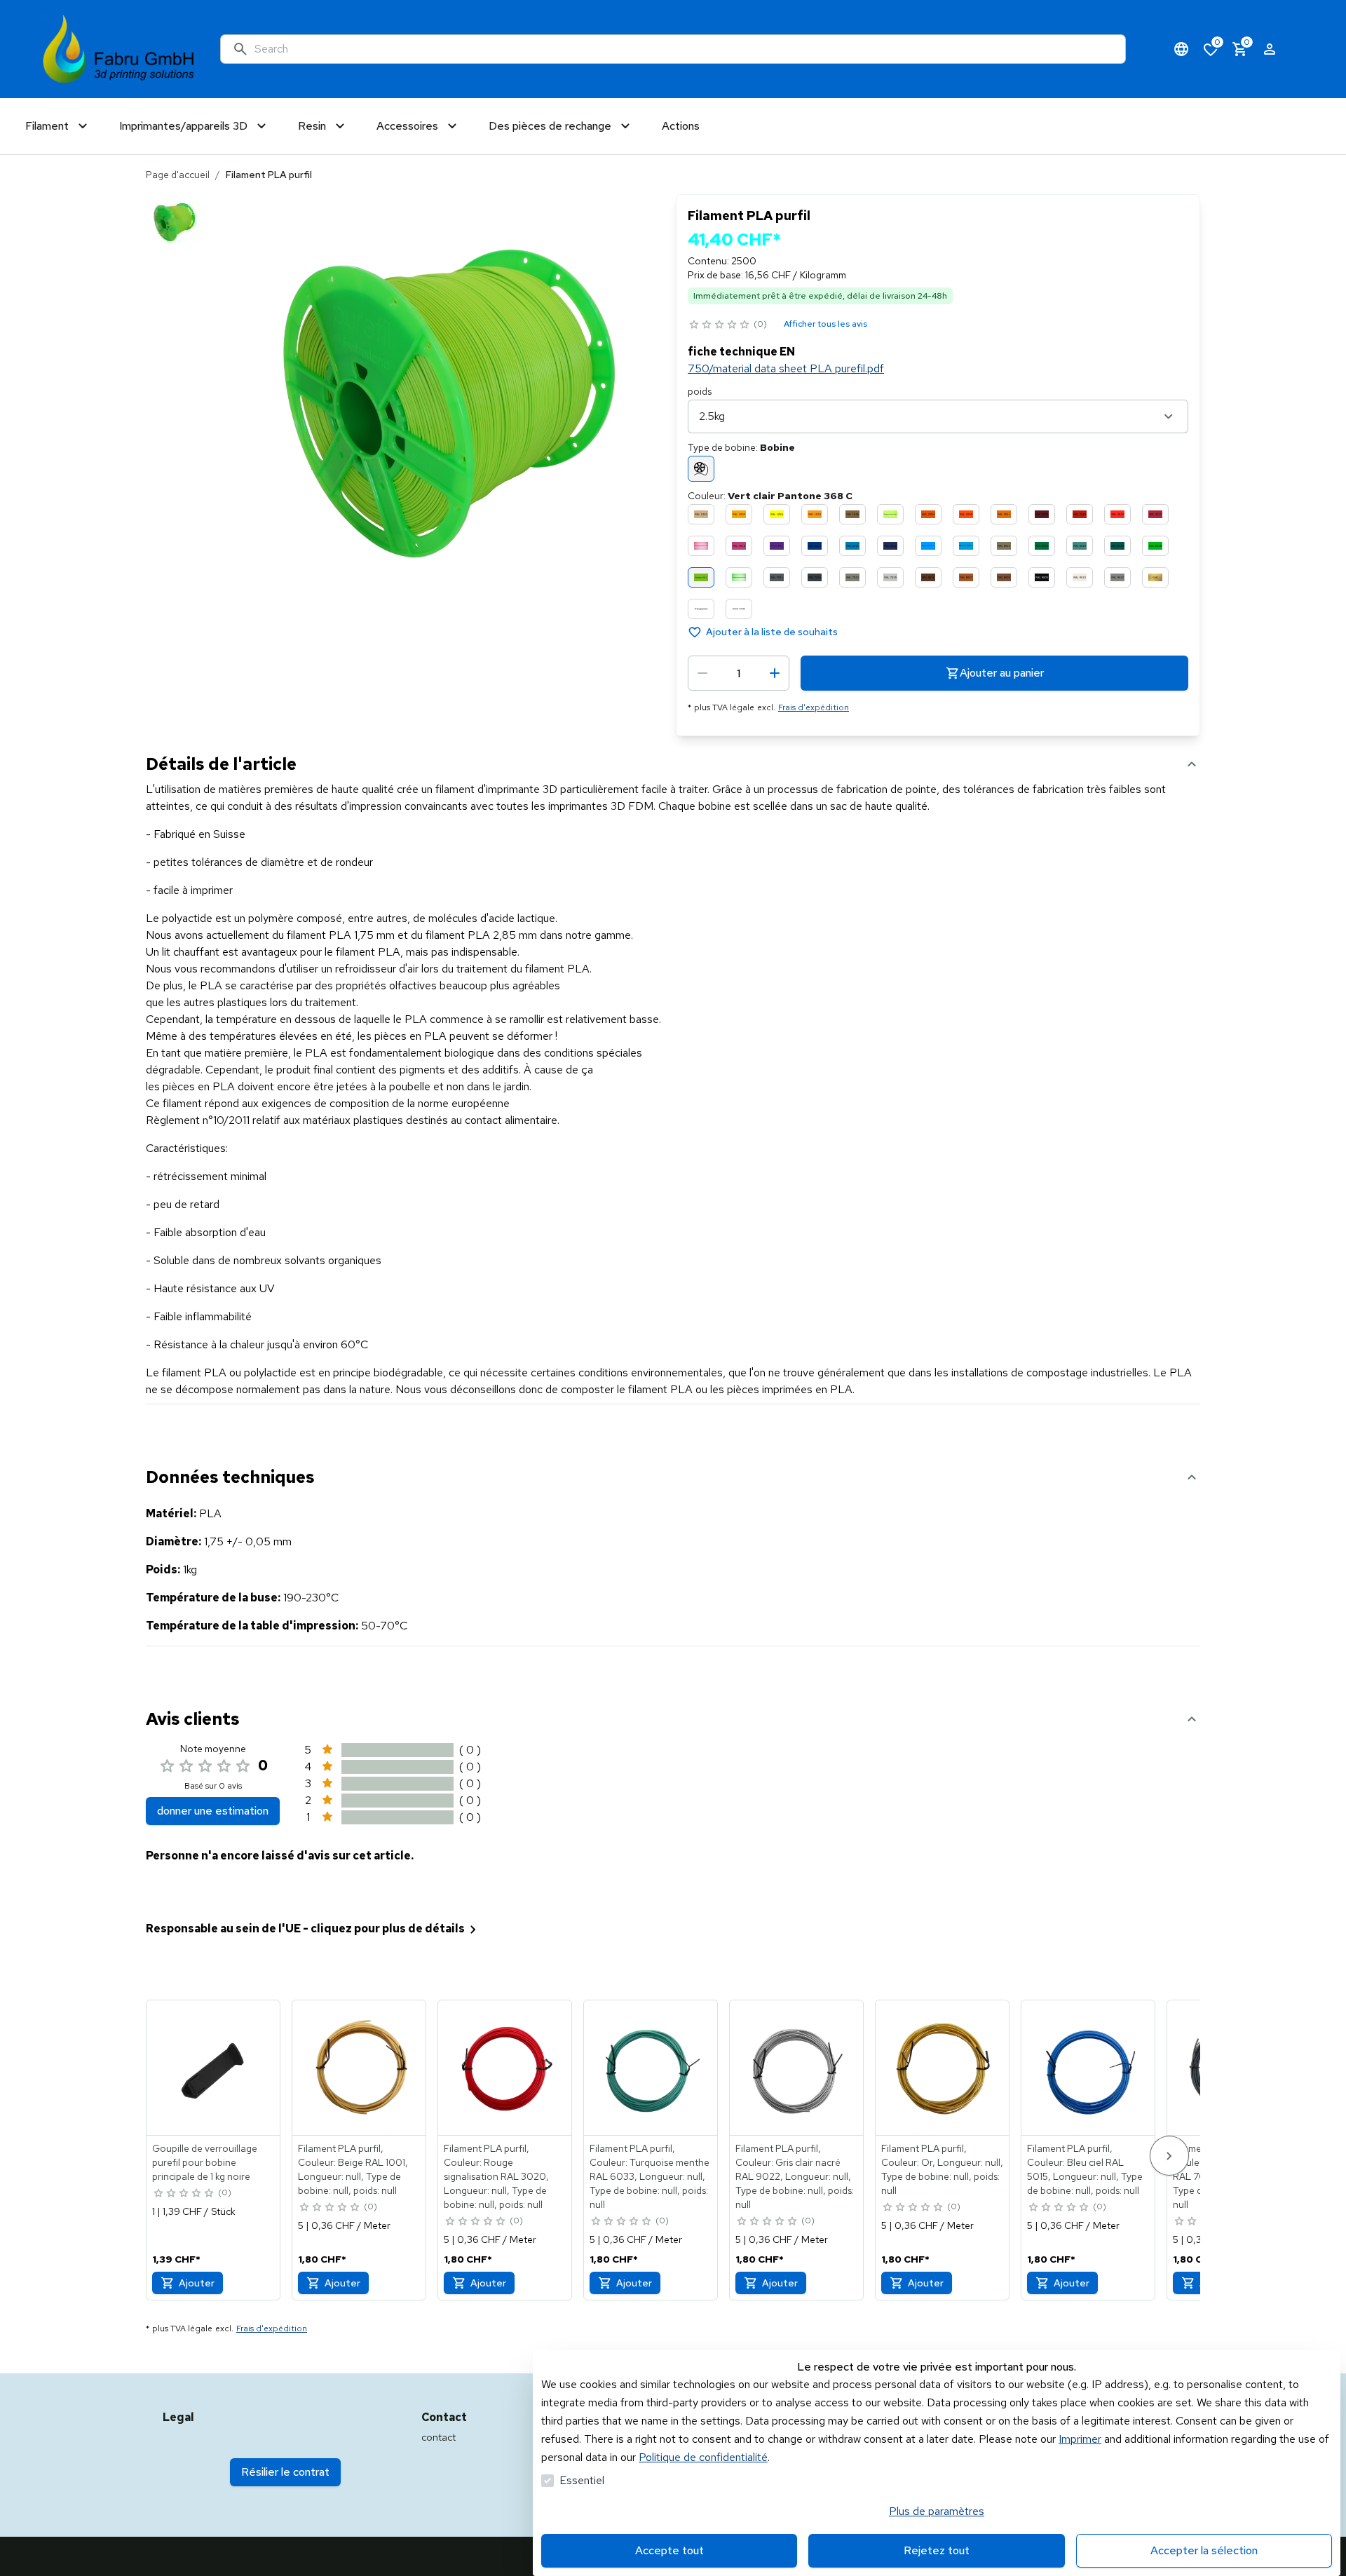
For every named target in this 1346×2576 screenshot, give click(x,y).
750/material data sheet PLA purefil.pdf (786, 368)
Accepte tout (669, 2550)
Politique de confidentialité (703, 2457)
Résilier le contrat (285, 2472)
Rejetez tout (937, 2550)
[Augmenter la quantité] (775, 673)
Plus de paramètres (937, 2511)
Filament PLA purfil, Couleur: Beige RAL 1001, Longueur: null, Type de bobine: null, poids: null (353, 2169)
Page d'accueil (178, 175)
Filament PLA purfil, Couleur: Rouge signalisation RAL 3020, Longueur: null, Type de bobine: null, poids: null (496, 2176)
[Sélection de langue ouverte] (1181, 49)
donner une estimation (213, 1811)
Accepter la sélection (1204, 2550)
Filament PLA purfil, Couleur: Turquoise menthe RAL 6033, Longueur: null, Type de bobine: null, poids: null (650, 2176)
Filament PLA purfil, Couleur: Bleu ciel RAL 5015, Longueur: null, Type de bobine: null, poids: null (1085, 2169)
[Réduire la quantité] (702, 673)
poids (700, 391)
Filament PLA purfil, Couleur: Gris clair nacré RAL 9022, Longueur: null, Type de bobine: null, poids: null (795, 2176)
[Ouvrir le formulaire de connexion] (1270, 49)
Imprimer (1080, 2439)
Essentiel (582, 2480)
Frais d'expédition (814, 707)
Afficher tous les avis (825, 324)
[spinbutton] (739, 673)
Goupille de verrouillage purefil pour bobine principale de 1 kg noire (205, 2162)
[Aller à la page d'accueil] (119, 49)
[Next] (1169, 2156)
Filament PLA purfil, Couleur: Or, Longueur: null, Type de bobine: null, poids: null (942, 2169)
